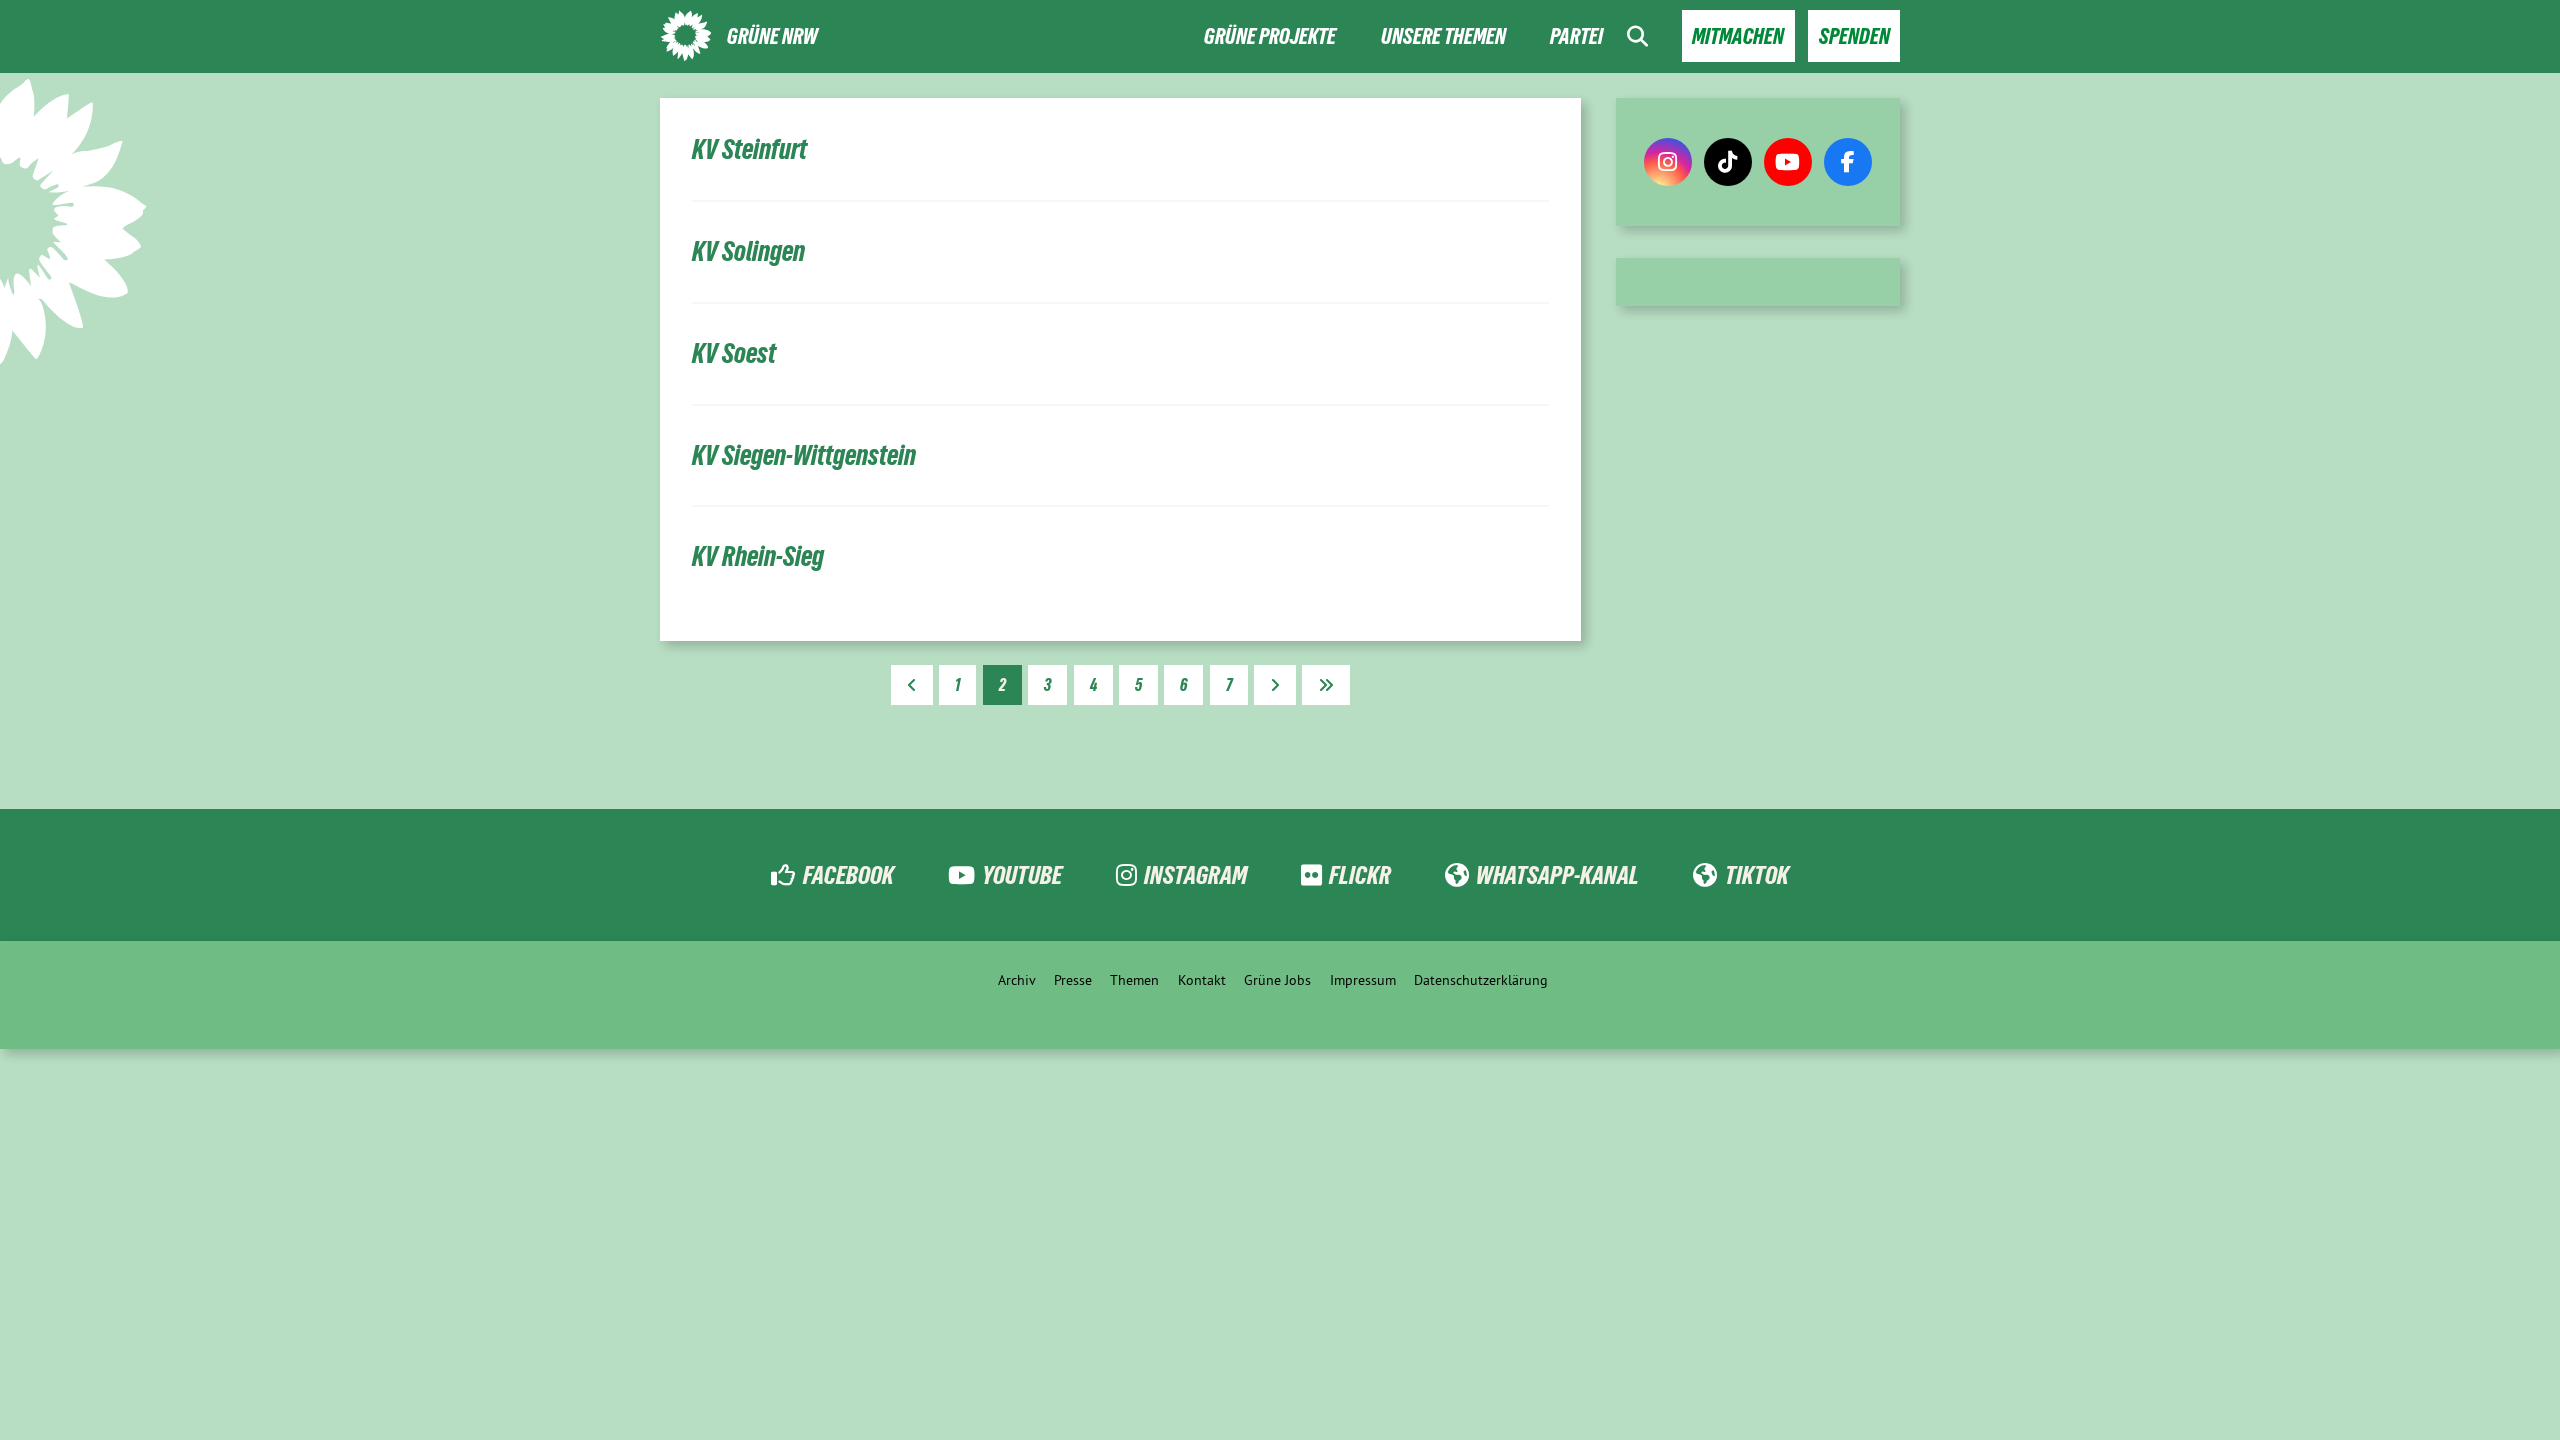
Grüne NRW (772, 36)
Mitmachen (1738, 36)
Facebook (848, 875)
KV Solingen (748, 251)
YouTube (1022, 875)
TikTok (1756, 875)
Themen (1134, 980)
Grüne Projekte (1270, 36)
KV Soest (734, 353)
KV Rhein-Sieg (758, 556)
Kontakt (1202, 980)
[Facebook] (1848, 162)
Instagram (1195, 875)
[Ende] (1326, 685)
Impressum (1363, 980)
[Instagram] (1668, 162)
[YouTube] (1788, 162)
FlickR (1360, 875)
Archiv (1017, 980)
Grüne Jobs (1277, 980)
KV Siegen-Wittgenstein (804, 455)
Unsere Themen (1443, 36)
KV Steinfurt (749, 149)
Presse (1073, 980)
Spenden (1854, 36)
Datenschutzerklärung (1481, 980)
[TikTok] (1728, 162)
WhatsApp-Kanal (1557, 875)
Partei (1576, 36)
